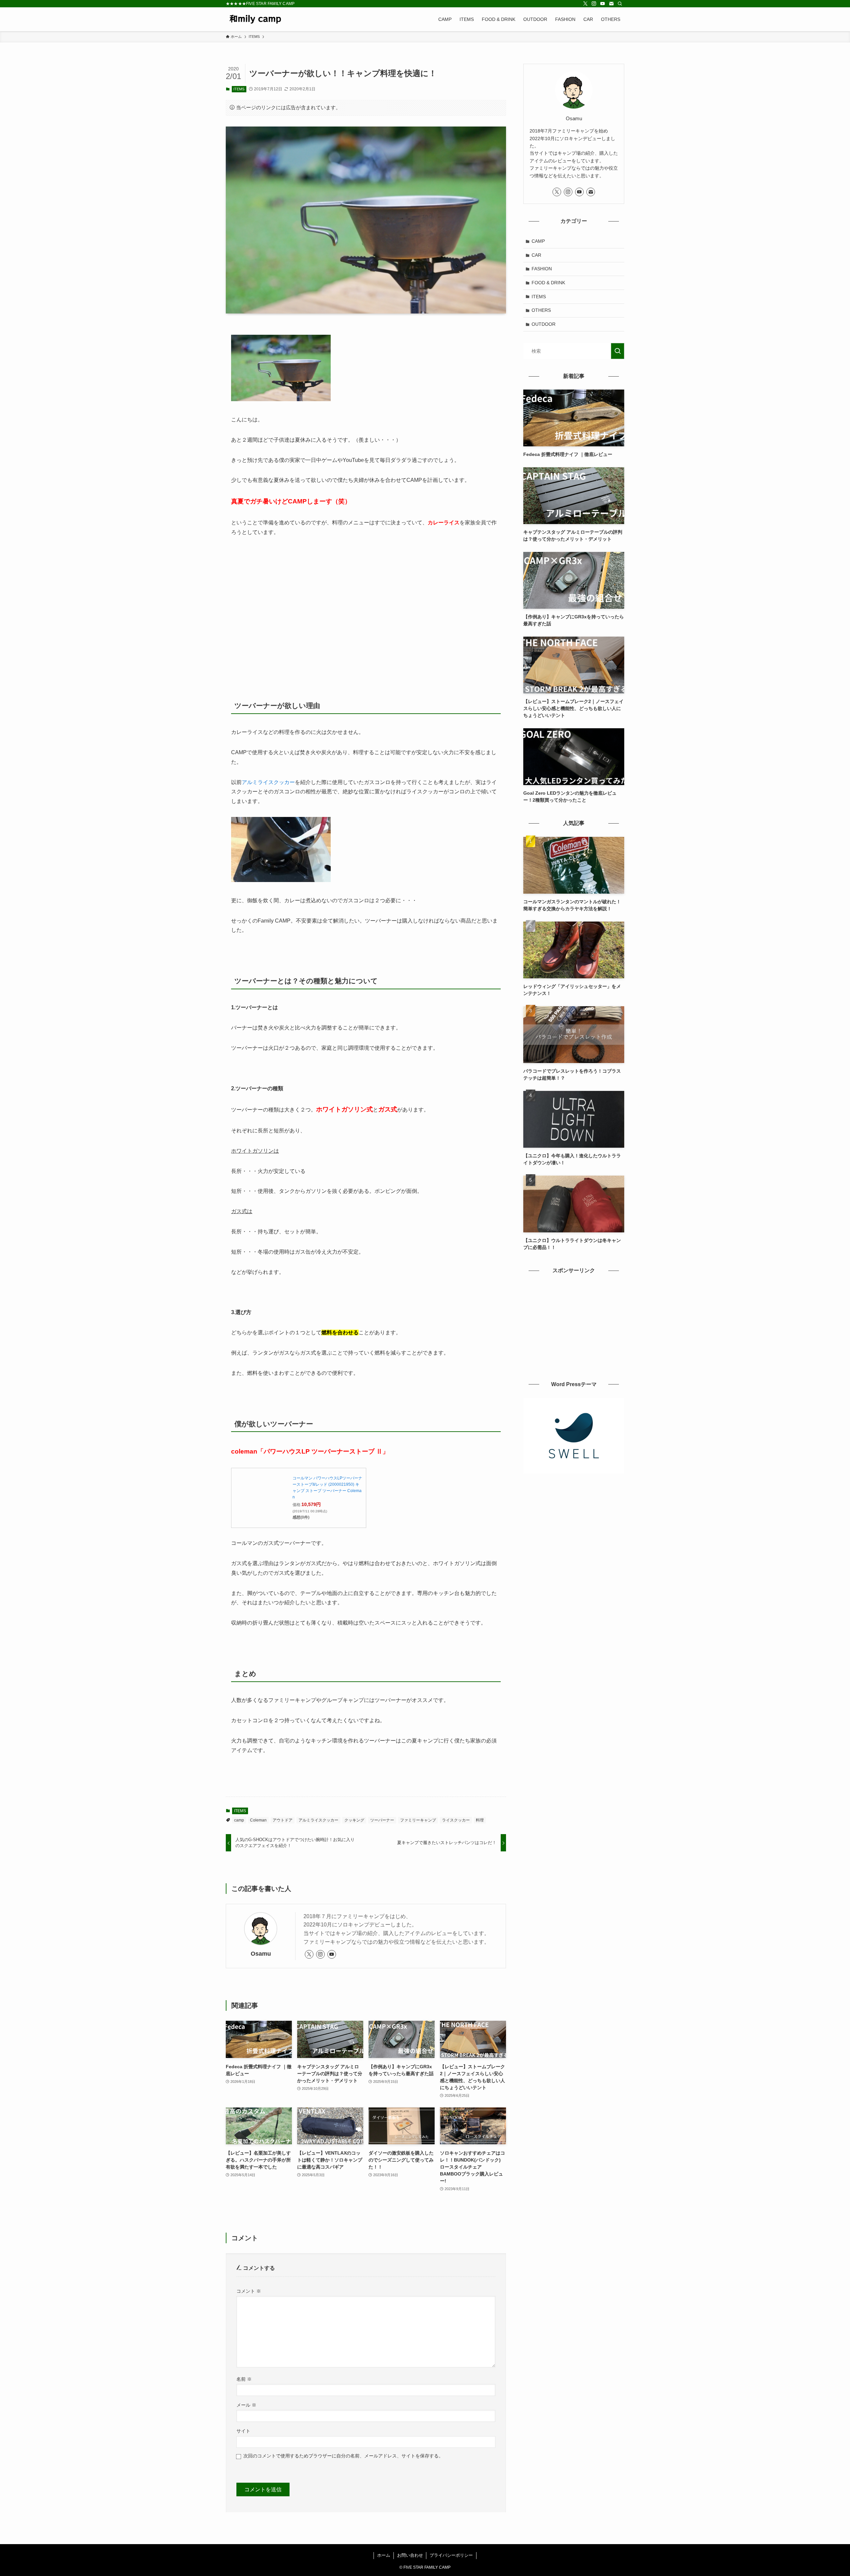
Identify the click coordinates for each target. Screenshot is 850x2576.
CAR (536, 255)
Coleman (258, 1820)
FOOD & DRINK (548, 283)
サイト (243, 2431)
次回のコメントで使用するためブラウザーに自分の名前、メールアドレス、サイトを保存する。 (343, 2456)
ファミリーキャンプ (418, 1820)
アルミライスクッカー (268, 782)
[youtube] (603, 4)
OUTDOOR (544, 324)
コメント (249, 2291)
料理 (480, 1820)
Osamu (261, 1954)
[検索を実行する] (618, 351)
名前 (244, 2379)
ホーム (384, 2555)
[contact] (611, 4)
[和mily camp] (255, 19)
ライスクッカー (456, 1820)
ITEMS (239, 89)
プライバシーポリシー (451, 2555)
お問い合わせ (410, 2555)
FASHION (542, 269)
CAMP (538, 241)
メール (246, 2405)
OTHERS (541, 310)
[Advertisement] (366, 604)
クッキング (354, 1820)
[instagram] (594, 4)
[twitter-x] (585, 4)
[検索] (620, 4)
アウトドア (283, 1820)
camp (239, 1820)
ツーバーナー (382, 1820)
